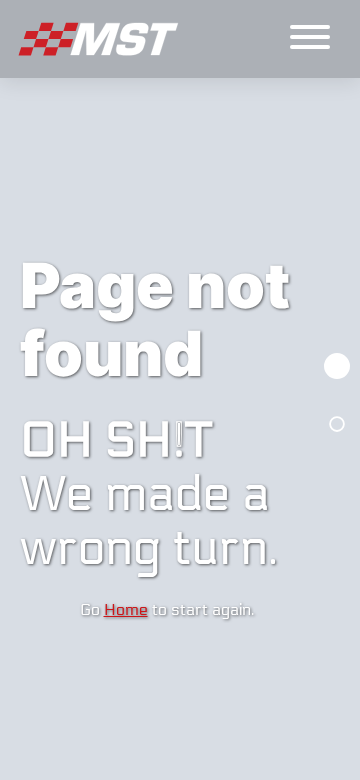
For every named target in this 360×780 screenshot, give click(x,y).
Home (126, 609)
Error (337, 366)
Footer (337, 424)
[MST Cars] (100, 39)
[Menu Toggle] (310, 39)
